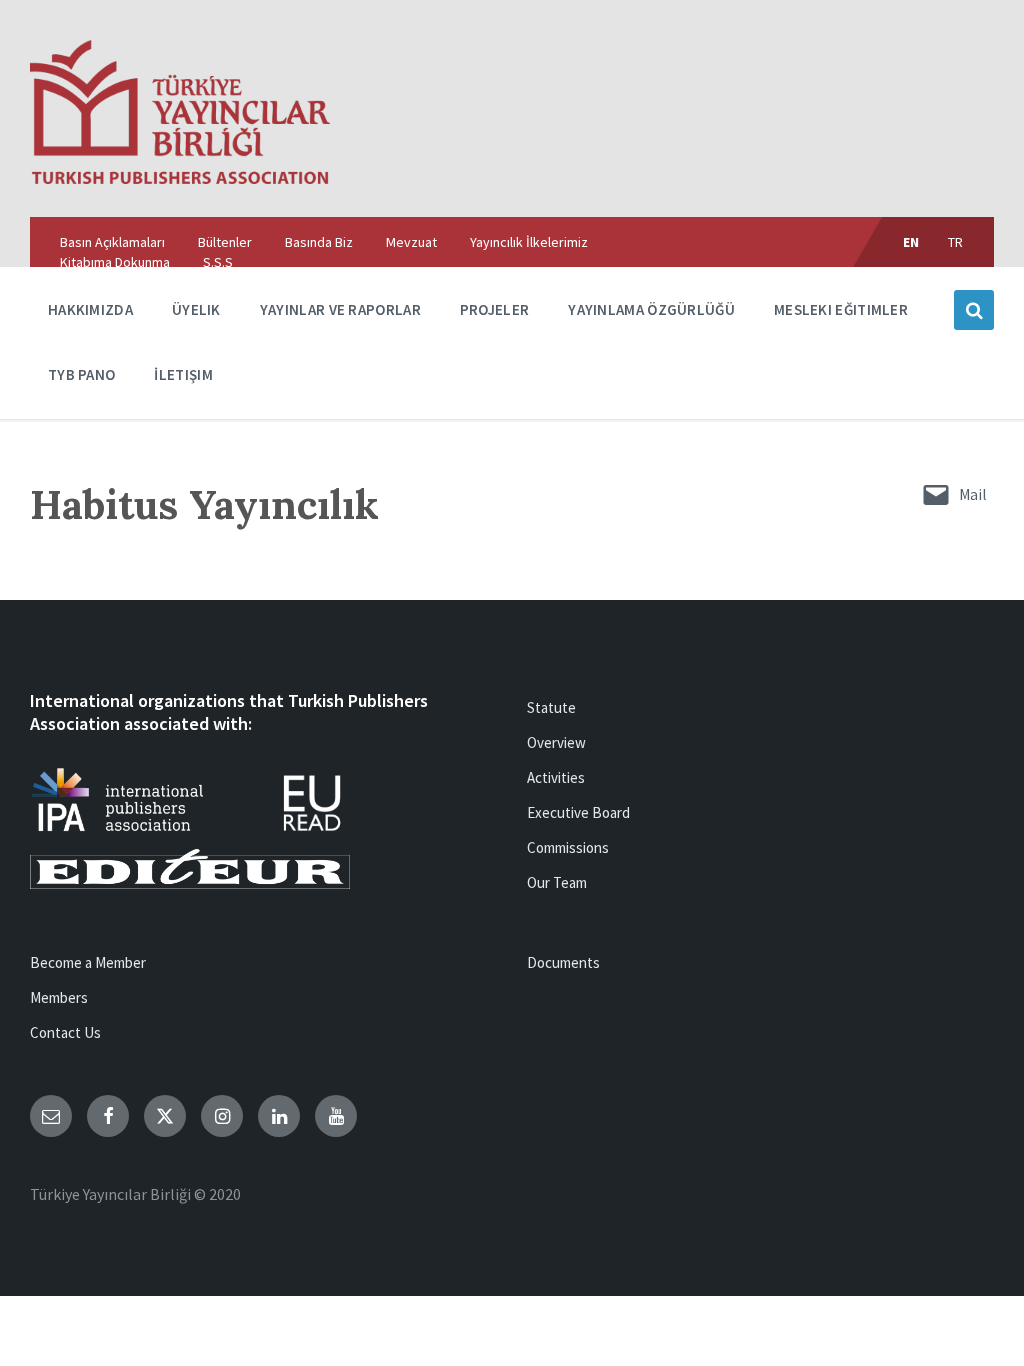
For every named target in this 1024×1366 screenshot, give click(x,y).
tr (956, 242)
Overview (556, 742)
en (911, 242)
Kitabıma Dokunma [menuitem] (115, 262)
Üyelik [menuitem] (196, 309)
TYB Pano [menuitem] (81, 374)
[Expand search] (974, 310)
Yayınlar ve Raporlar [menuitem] (340, 309)
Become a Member (88, 962)
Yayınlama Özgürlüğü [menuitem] (651, 309)
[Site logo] (180, 178)
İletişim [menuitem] (183, 374)
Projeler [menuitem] (494, 309)
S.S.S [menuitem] (218, 262)
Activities (556, 777)
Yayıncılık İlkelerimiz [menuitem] (529, 242)
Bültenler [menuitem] (225, 242)
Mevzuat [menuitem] (411, 242)
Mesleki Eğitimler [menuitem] (841, 309)
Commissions (568, 847)
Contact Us (65, 1032)
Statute (551, 707)
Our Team (557, 882)
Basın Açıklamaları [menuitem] (112, 242)
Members (59, 997)
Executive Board (578, 812)
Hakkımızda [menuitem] (90, 309)
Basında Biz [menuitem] (319, 242)
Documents (563, 962)
